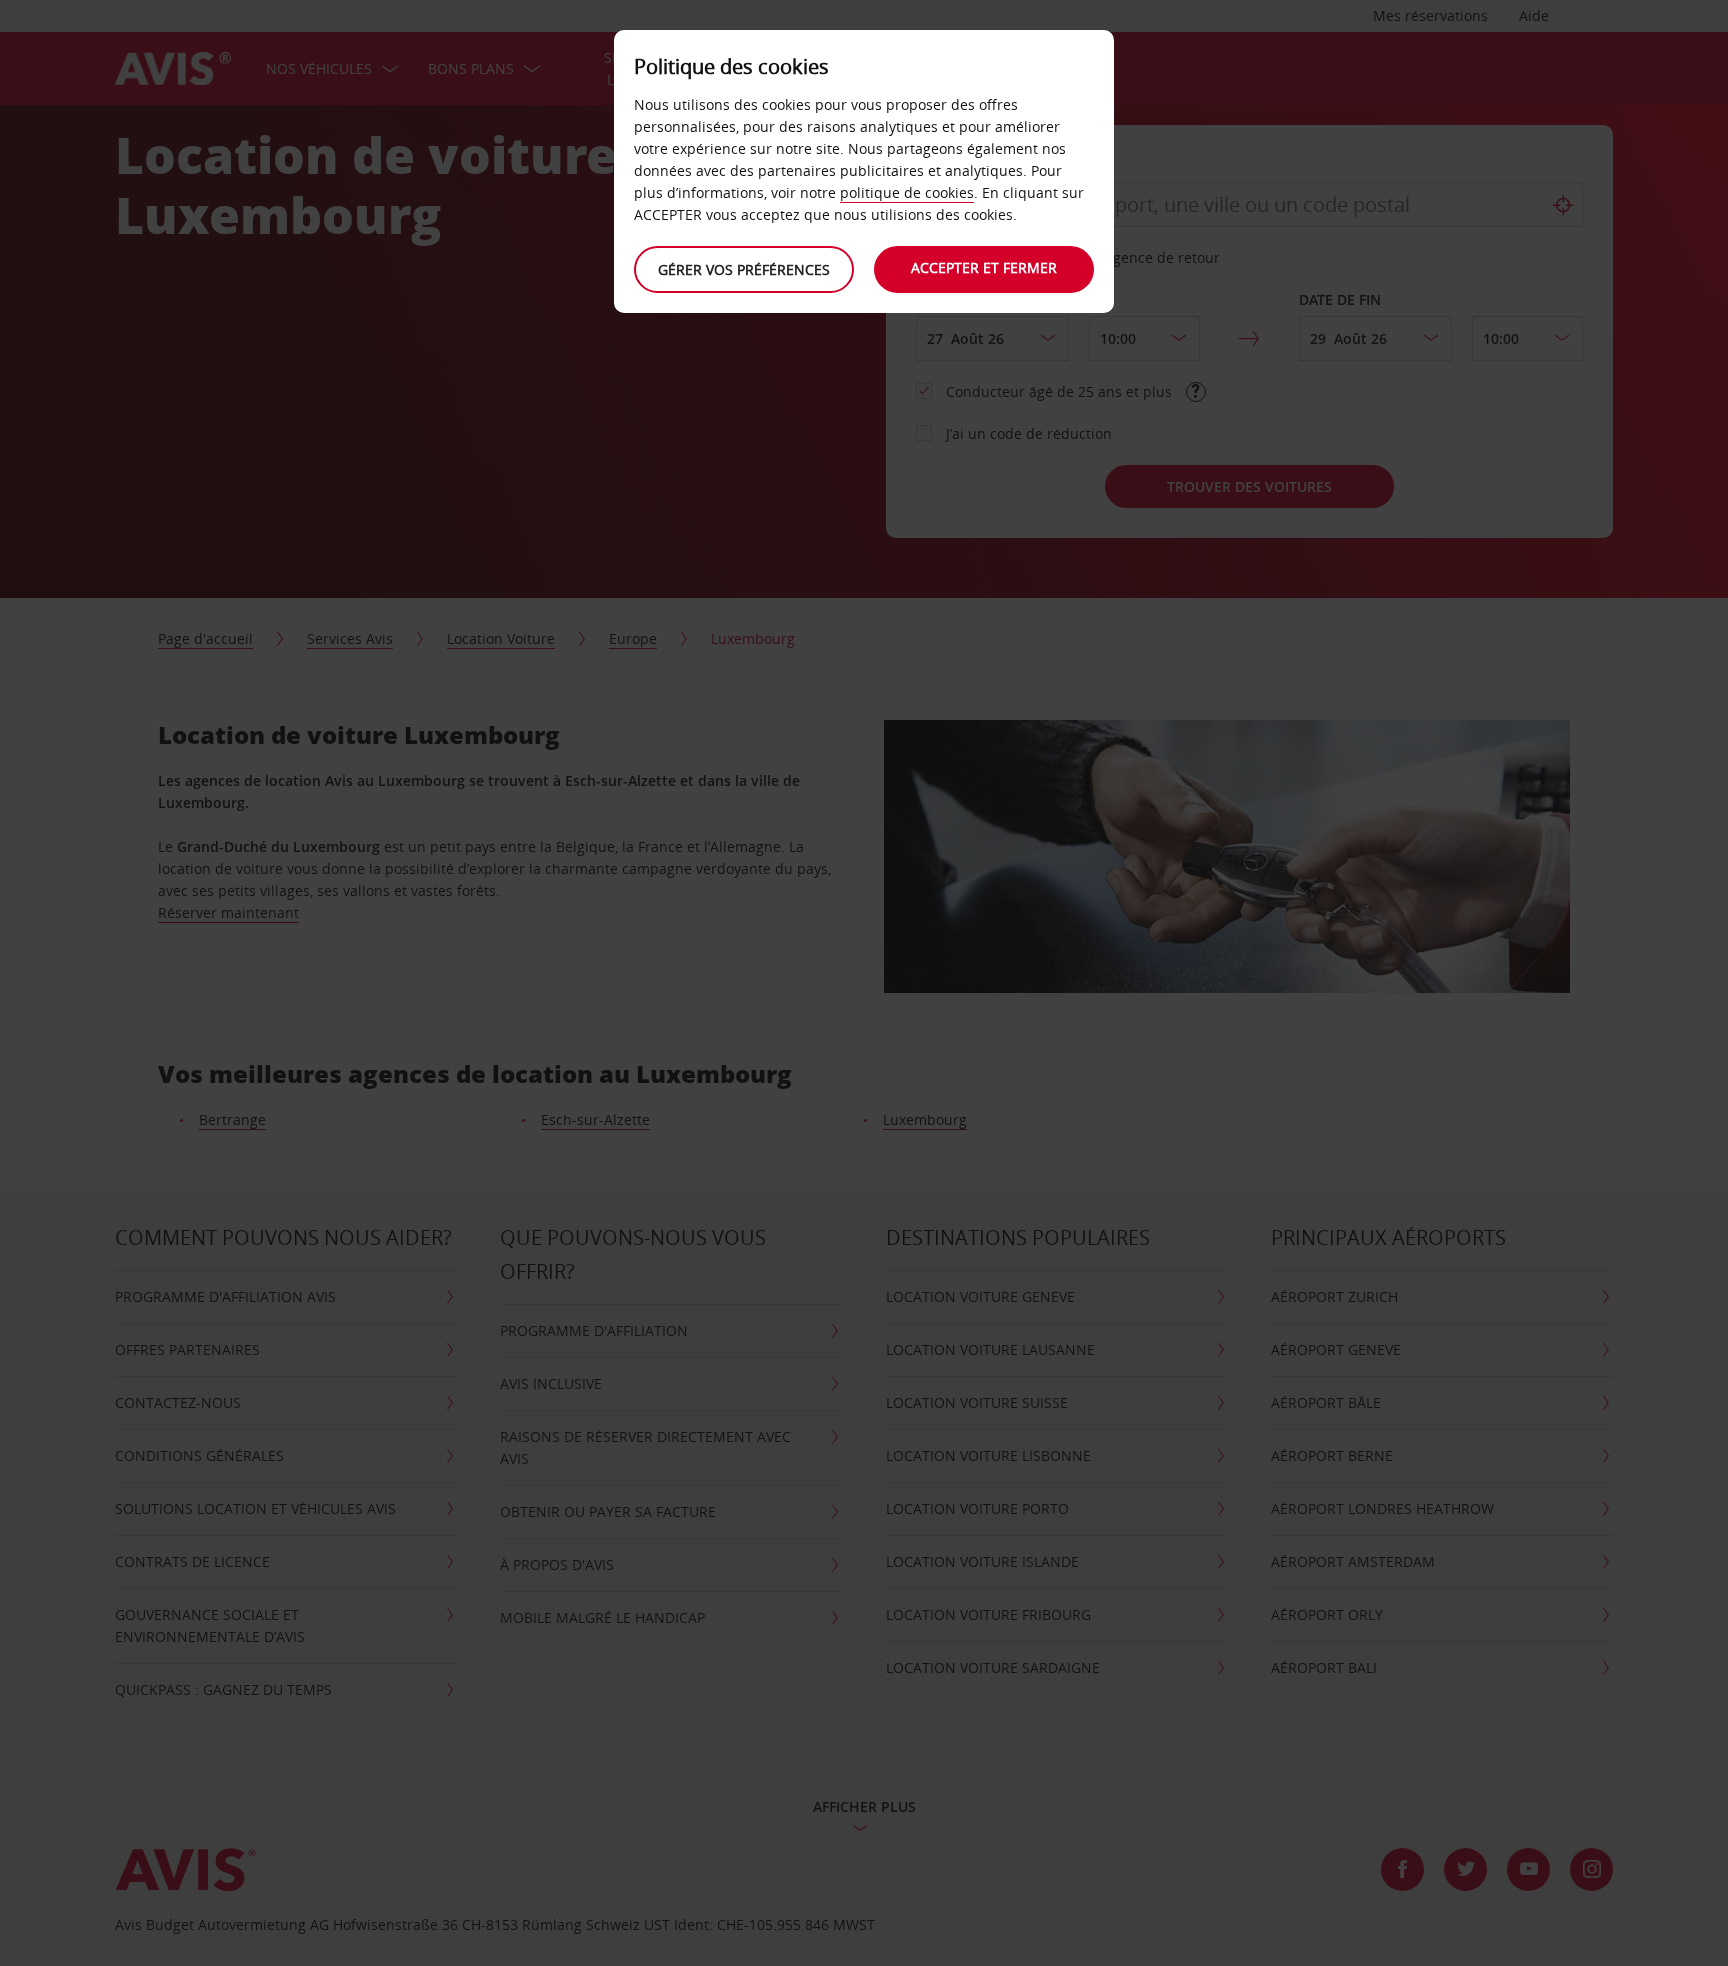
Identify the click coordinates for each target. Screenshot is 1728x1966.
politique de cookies (907, 192)
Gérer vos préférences (744, 269)
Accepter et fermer (984, 267)
